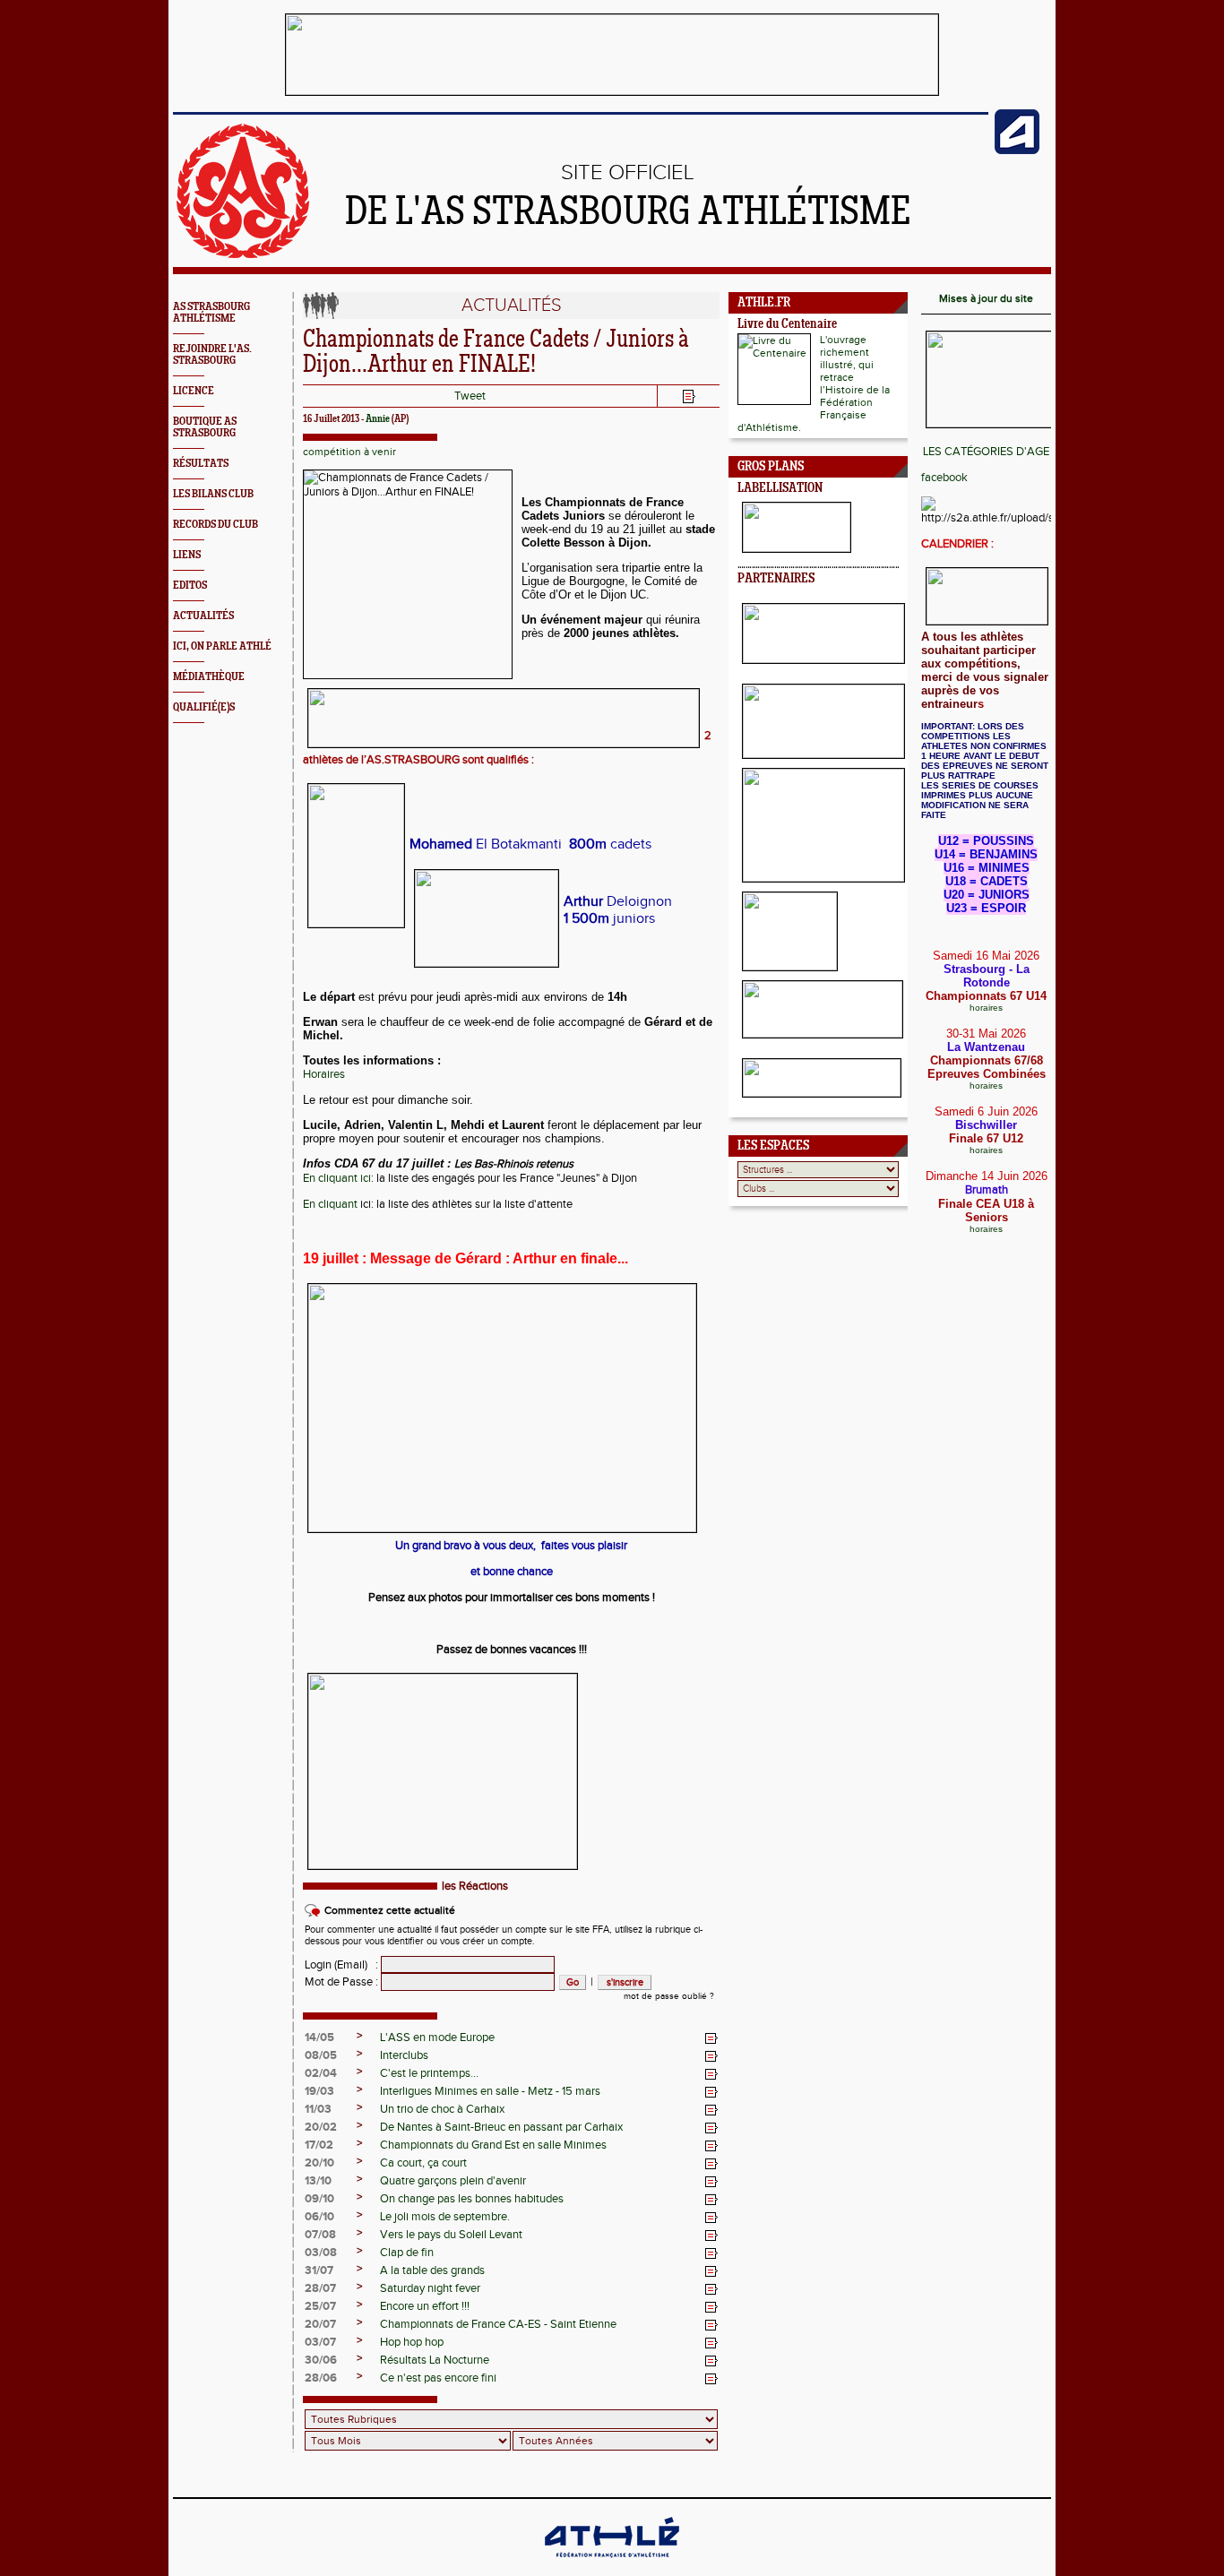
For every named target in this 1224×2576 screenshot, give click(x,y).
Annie (378, 419)
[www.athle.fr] (1017, 151)
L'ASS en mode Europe (437, 2038)
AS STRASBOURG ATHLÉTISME (211, 313)
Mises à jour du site (986, 298)
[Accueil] (243, 254)
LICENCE (194, 391)
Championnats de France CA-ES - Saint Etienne (498, 2324)
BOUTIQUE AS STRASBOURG (205, 427)
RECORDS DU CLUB (215, 525)
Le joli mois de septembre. (445, 2217)
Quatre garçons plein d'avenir (453, 2181)
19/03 (319, 2091)
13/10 (318, 2181)
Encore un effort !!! (425, 2306)
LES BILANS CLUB (213, 494)
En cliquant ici (337, 1178)
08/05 (321, 2055)
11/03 (318, 2109)
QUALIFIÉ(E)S (204, 707)
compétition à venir (349, 452)
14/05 (319, 2038)
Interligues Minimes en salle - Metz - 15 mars (490, 2091)
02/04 (321, 2073)
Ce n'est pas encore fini (438, 2378)
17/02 (319, 2145)
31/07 (319, 2270)
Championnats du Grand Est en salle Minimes (493, 2145)
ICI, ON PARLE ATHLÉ (222, 646)
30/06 (321, 2360)
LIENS (187, 555)
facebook (944, 478)
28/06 (321, 2378)
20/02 (321, 2127)
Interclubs (404, 2055)
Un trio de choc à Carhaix (442, 2109)
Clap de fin (407, 2253)
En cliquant (332, 1204)
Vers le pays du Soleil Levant (451, 2235)
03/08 (321, 2253)
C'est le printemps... (429, 2073)
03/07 (320, 2342)
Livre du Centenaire (787, 325)
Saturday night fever (430, 2288)
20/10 (319, 2163)
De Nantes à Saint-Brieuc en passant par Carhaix (501, 2127)
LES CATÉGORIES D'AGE (986, 452)
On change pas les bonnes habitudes (472, 2199)
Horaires (324, 1074)
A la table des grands (432, 2270)
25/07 (320, 2306)
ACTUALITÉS (203, 616)
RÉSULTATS (201, 464)
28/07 (320, 2288)
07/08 (320, 2235)
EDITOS (190, 586)
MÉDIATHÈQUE (209, 677)
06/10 (319, 2217)
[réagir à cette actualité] (711, 2038)
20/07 (320, 2324)
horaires (986, 1008)
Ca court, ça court (423, 2163)
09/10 (319, 2199)
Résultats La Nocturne (435, 2360)
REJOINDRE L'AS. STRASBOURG (212, 355)
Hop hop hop (412, 2342)
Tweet (470, 396)
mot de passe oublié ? (669, 1996)
